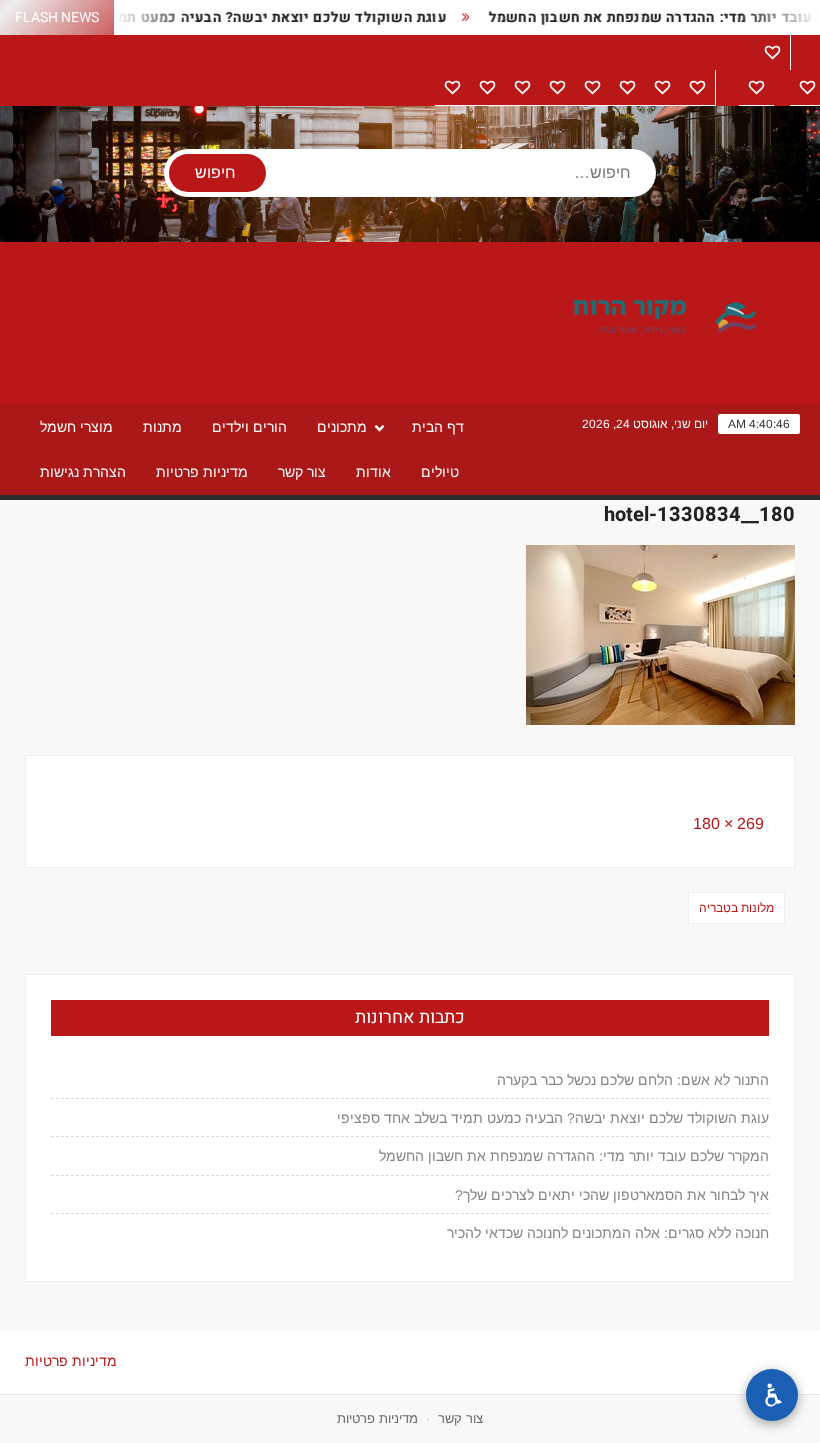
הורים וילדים (249, 427)
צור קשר (302, 472)
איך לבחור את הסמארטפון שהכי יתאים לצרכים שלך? (612, 1195)
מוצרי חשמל (76, 427)
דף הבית (438, 427)
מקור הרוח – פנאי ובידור (595, 318)
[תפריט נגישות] (772, 1395)
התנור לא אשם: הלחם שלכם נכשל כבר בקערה (633, 1080)
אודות (373, 472)
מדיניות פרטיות (202, 472)
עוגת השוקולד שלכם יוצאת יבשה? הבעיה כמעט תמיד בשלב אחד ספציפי (553, 1118)
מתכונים (342, 427)
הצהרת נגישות (83, 472)
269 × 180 (728, 823)
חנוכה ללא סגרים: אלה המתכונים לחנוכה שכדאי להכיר (608, 1233)
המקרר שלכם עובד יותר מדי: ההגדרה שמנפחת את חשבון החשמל (574, 1156)
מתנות (162, 427)
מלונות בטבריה (736, 908)
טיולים (440, 472)
